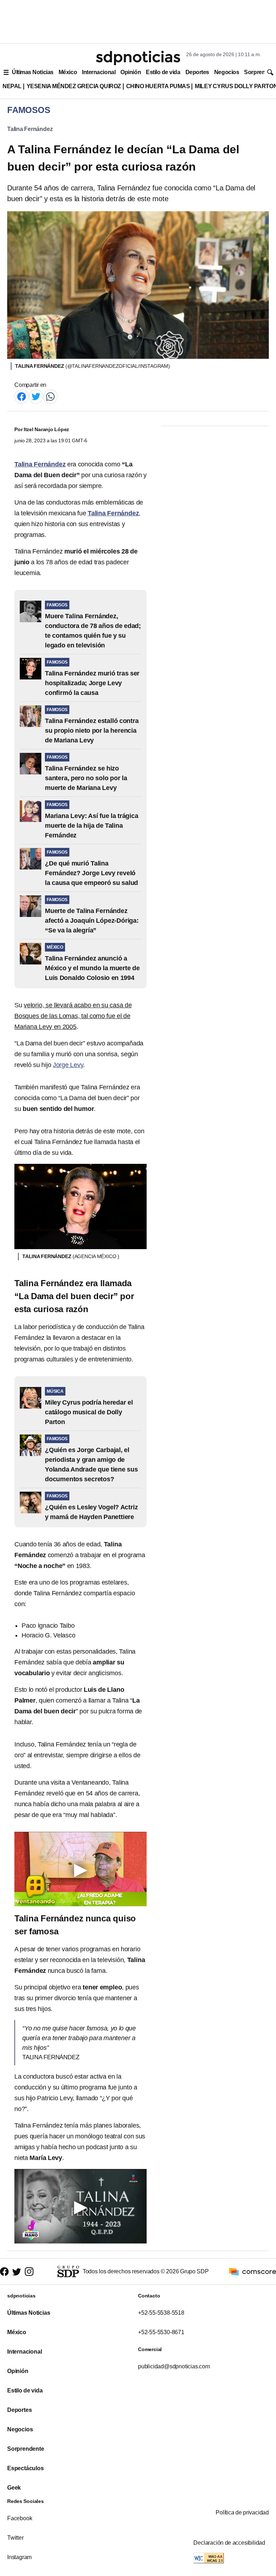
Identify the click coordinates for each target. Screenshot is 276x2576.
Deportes (197, 72)
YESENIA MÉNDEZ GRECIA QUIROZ (74, 86)
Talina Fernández (30, 129)
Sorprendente (26, 2449)
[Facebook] (22, 396)
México (68, 72)
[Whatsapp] (50, 396)
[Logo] (138, 58)
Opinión (131, 72)
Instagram (19, 2557)
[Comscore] (253, 2271)
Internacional (99, 72)
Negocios (227, 72)
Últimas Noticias (33, 72)
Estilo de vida (163, 72)
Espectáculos (26, 2468)
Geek (14, 2488)
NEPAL (12, 86)
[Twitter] (36, 396)
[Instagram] (29, 2272)
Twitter (15, 2538)
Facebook (20, 2518)
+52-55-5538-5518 (161, 2313)
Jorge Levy (68, 1065)
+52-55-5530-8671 (161, 2332)
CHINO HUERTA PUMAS (158, 86)
